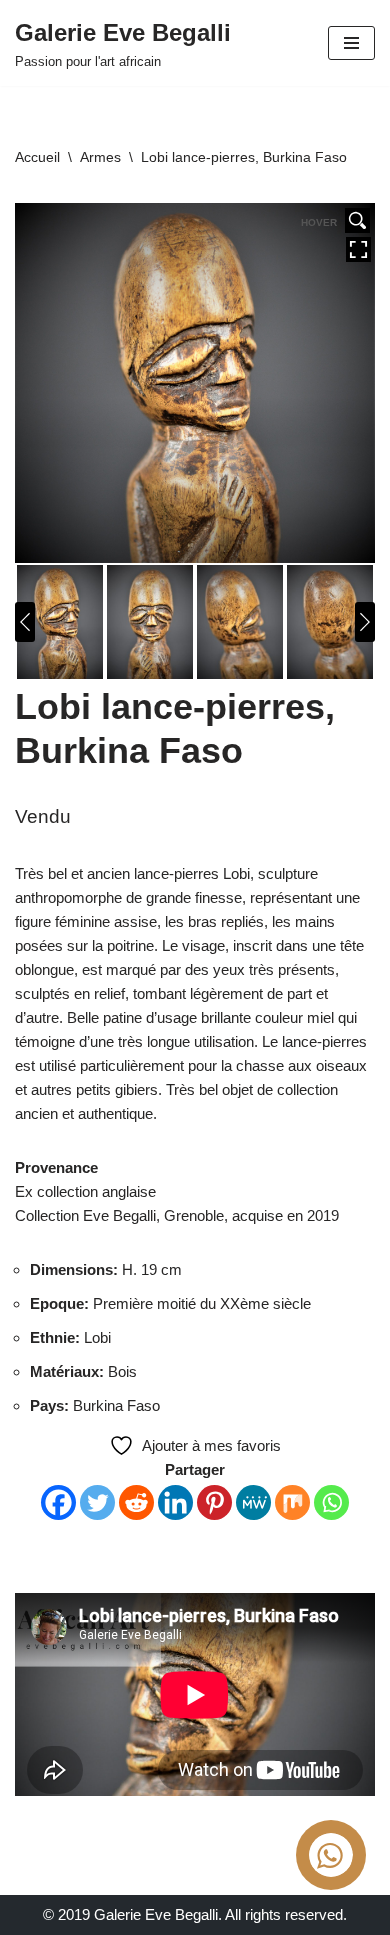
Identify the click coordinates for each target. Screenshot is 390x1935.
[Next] (365, 622)
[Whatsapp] (331, 1502)
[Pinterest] (214, 1502)
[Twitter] (97, 1502)
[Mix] (292, 1502)
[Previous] (25, 622)
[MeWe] (253, 1502)
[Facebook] (58, 1502)
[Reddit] (136, 1502)
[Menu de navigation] (351, 43)
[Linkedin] (175, 1502)
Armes (100, 157)
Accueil (37, 157)
